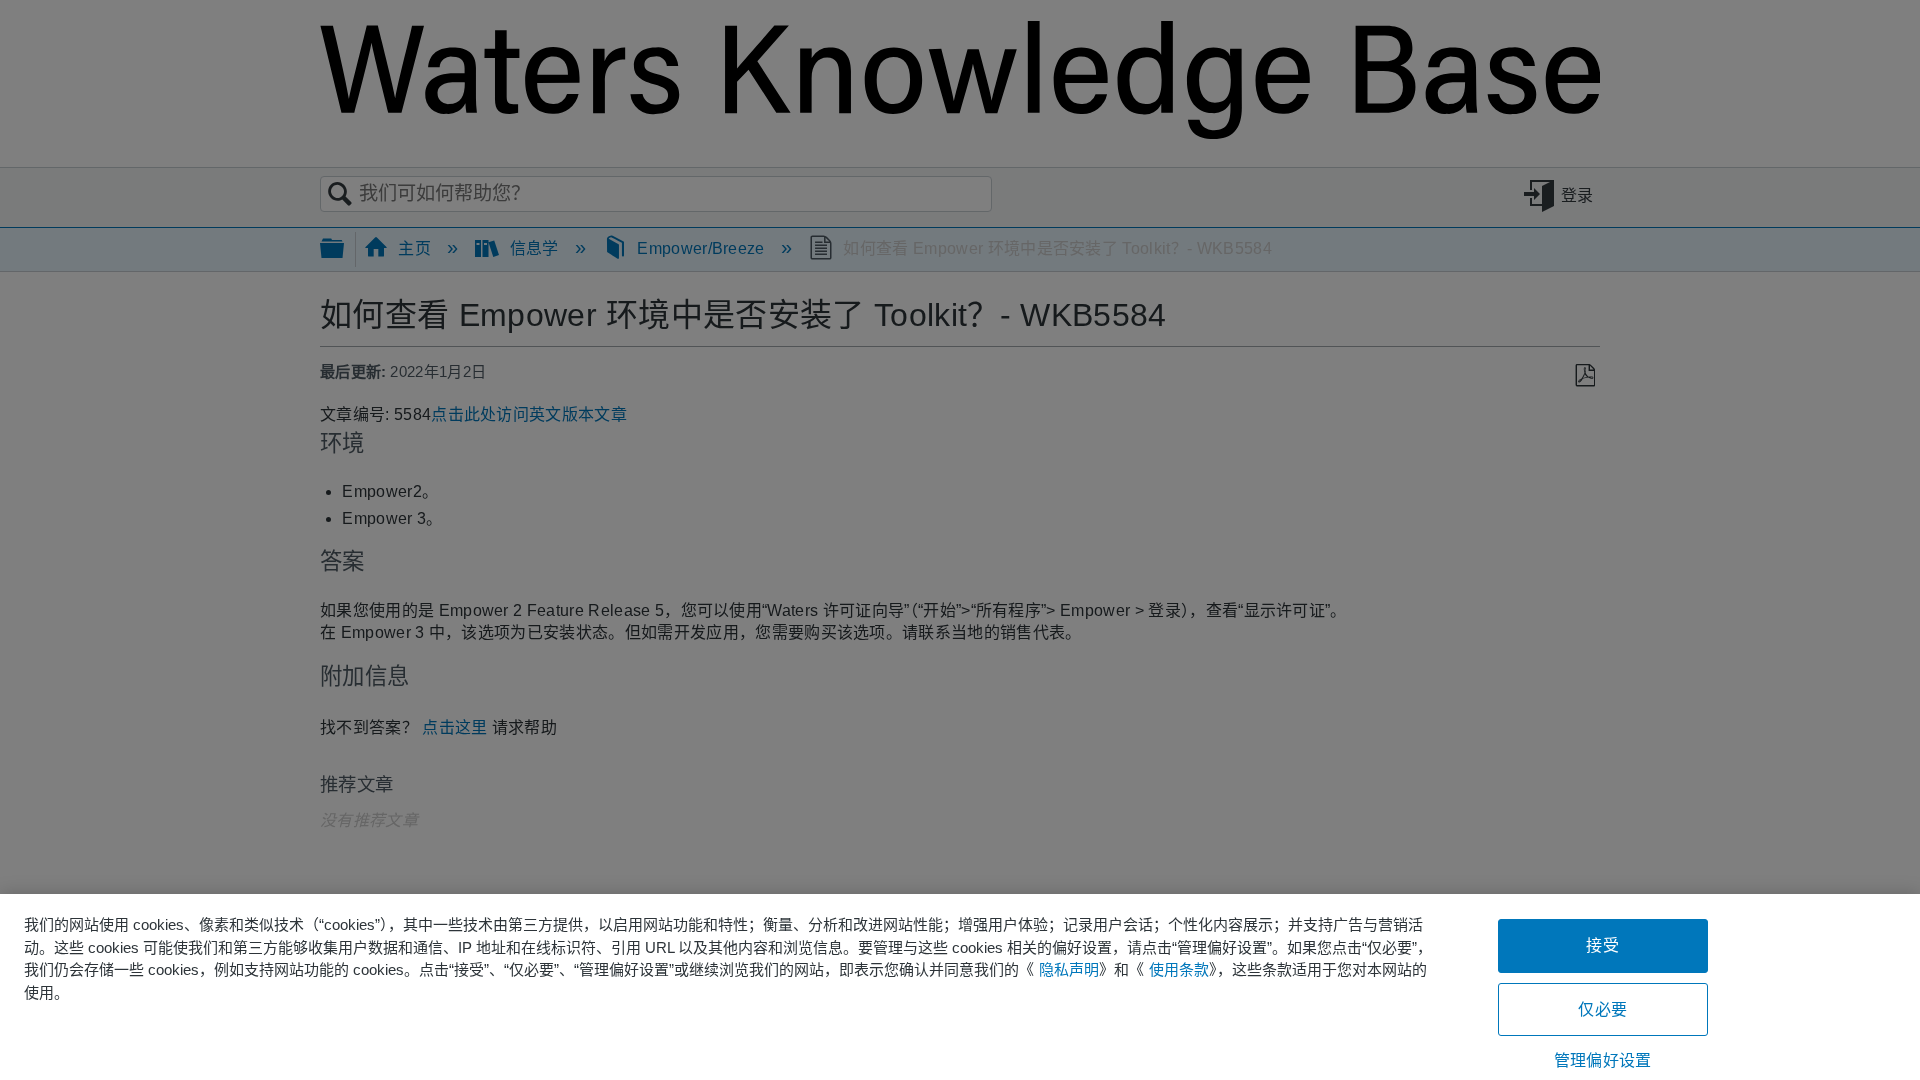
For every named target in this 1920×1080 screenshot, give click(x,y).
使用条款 (1179, 969)
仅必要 (1602, 1009)
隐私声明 (1069, 969)
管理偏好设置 (1602, 1060)
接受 (1602, 945)
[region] (960, 987)
